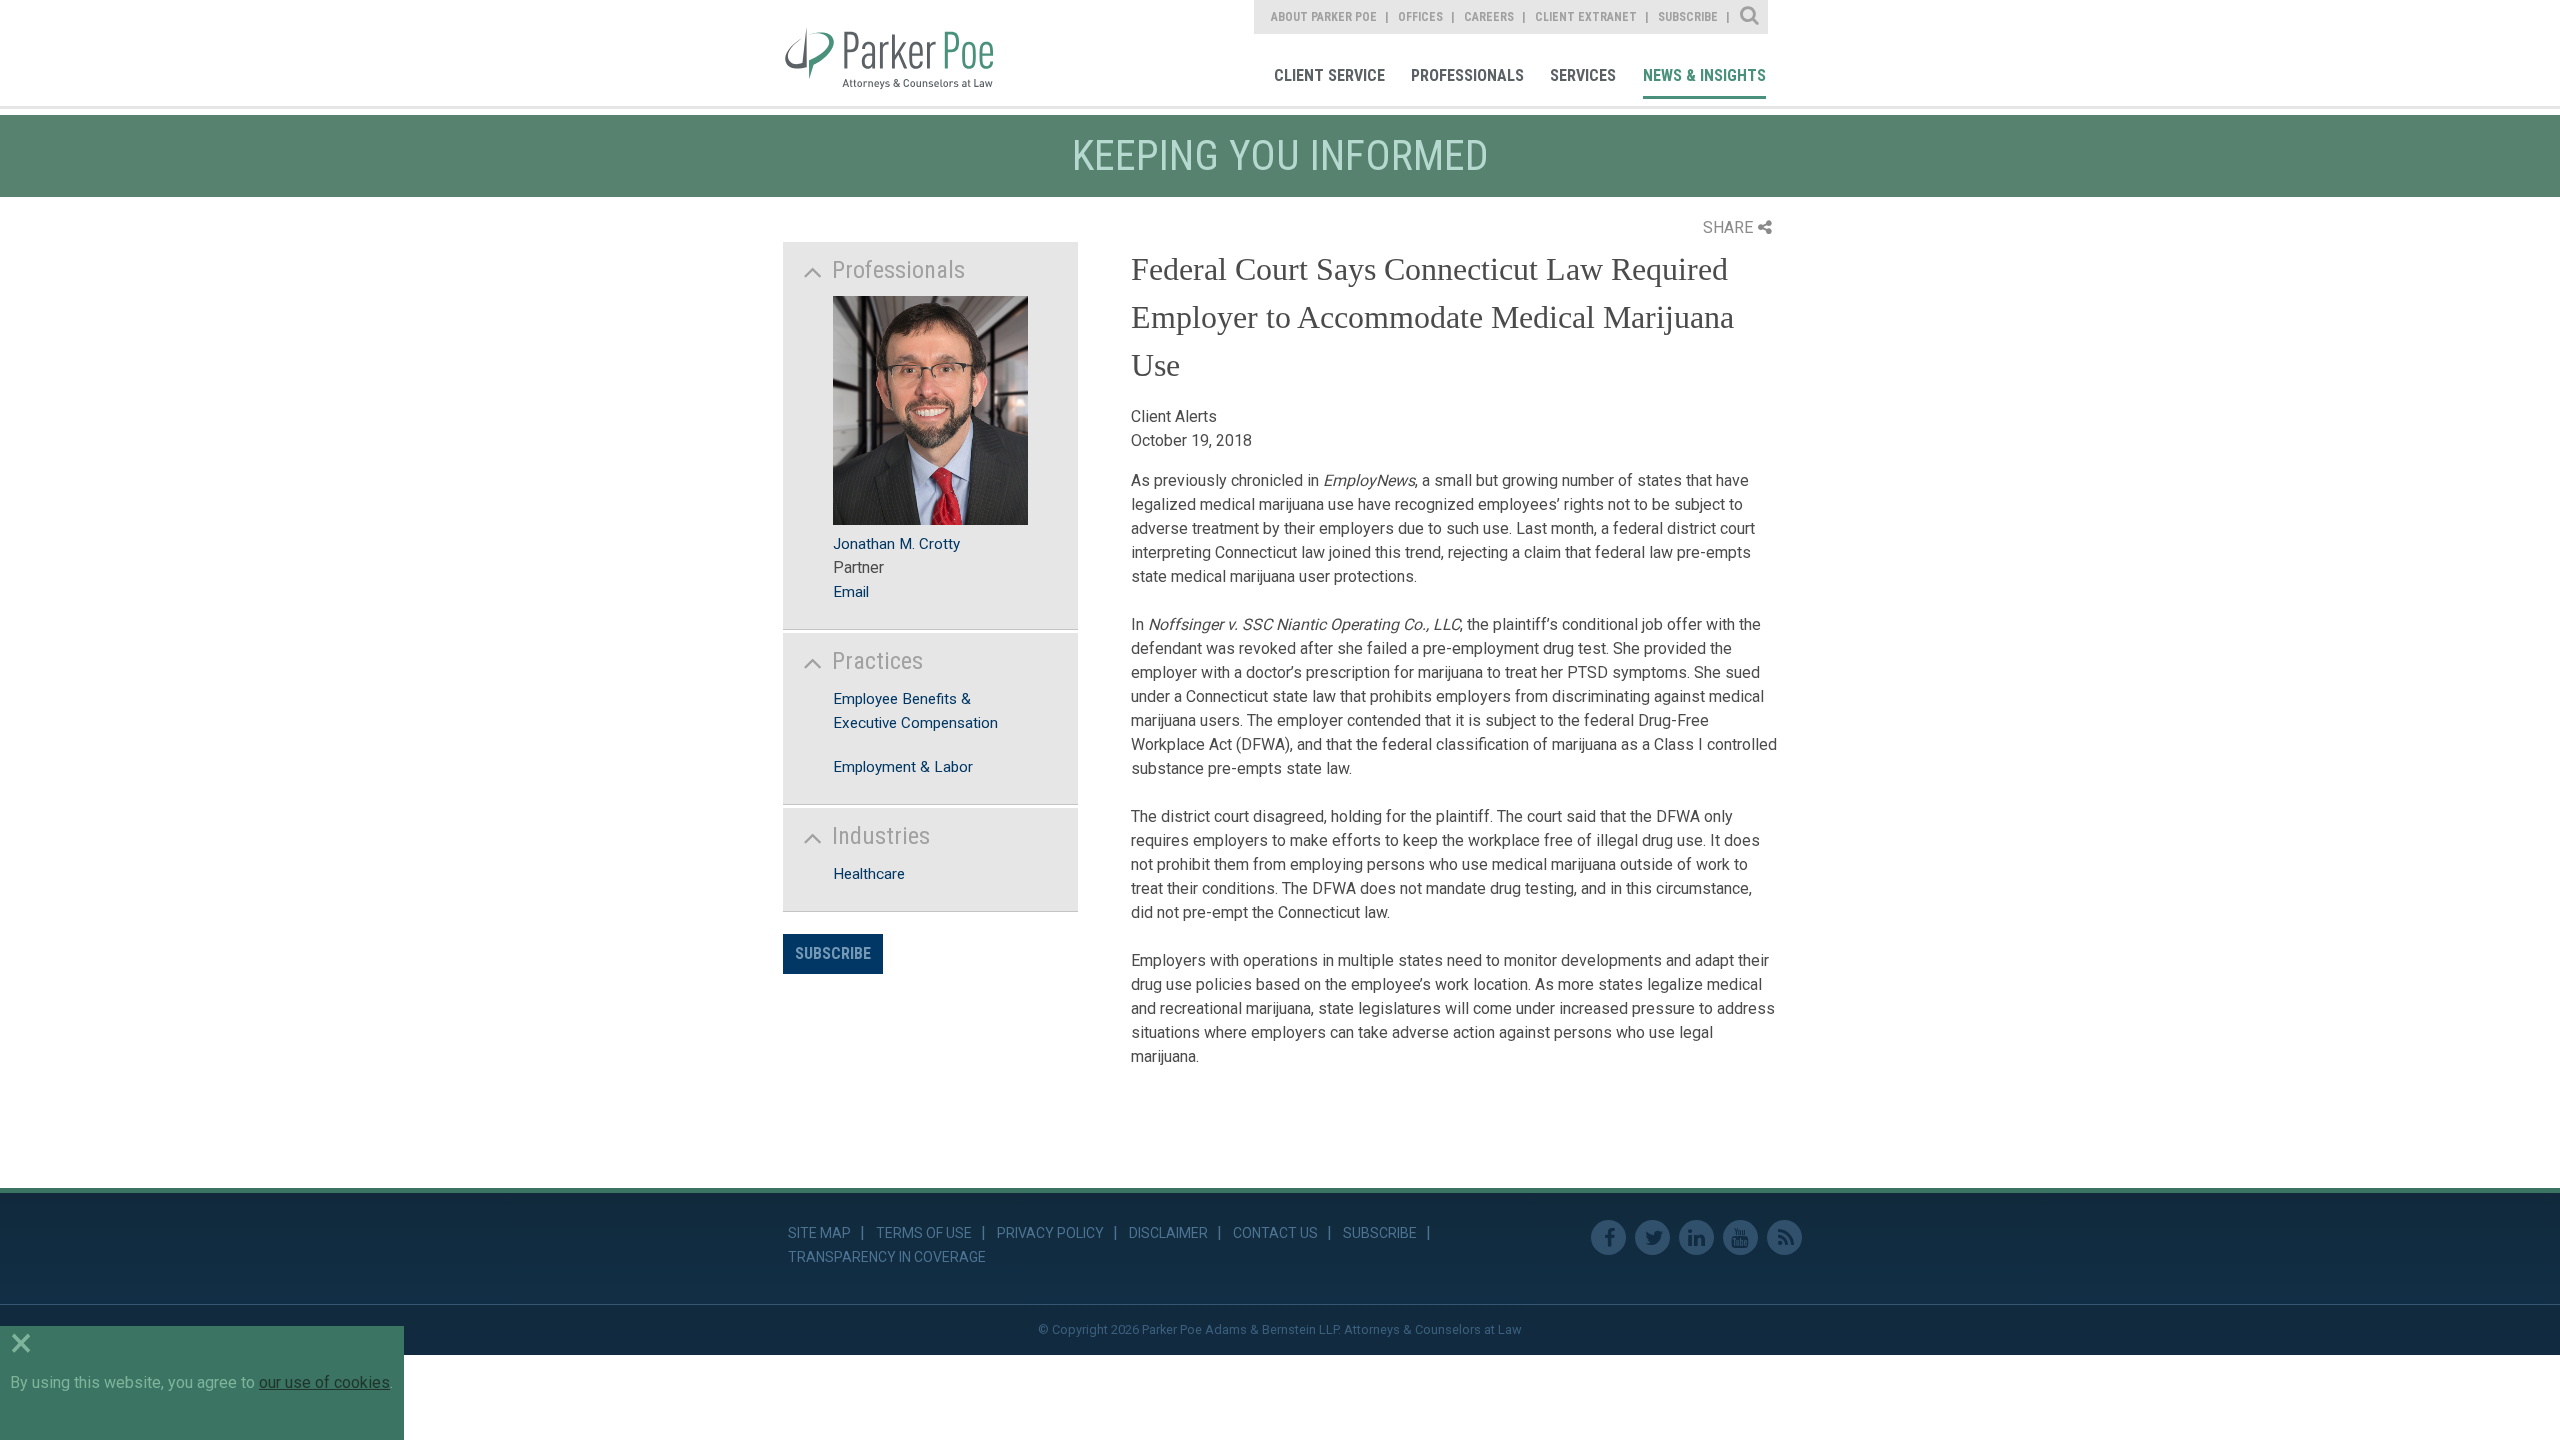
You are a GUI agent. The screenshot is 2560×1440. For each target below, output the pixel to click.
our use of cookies (324, 1382)
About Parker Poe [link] (1324, 17)
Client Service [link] (1329, 75)
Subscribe (833, 953)
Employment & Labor (903, 767)
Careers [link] (1489, 17)
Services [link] (1583, 75)
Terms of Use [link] (924, 1233)
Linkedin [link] (1696, 1237)
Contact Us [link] (1275, 1233)
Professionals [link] (1467, 75)
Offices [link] (1420, 17)
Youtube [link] (1740, 1237)
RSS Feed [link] (1784, 1237)
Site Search (1750, 17)
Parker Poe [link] (902, 53)
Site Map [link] (819, 1233)
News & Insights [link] (1704, 75)
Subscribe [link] (1688, 17)
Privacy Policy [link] (1050, 1233)
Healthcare (869, 874)
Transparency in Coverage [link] (887, 1257)
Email (851, 592)
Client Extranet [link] (1586, 17)
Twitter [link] (1652, 1237)
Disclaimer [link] (1168, 1233)
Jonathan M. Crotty (896, 544)
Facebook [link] (1608, 1237)
